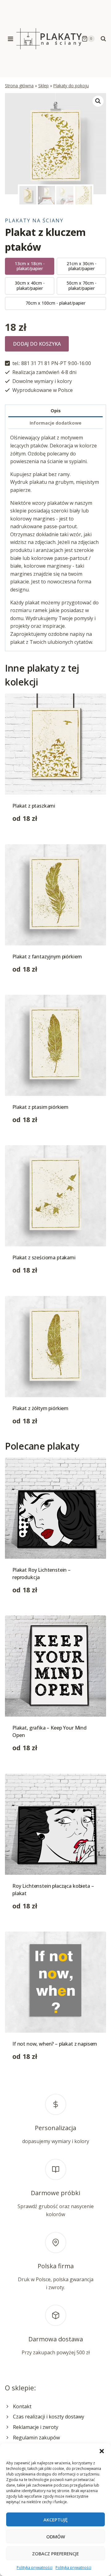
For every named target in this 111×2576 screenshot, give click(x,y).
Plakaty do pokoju (71, 86)
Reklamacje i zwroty (36, 2427)
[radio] (30, 266)
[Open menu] (11, 39)
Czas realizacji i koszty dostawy (49, 2417)
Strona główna (19, 86)
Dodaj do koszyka (37, 344)
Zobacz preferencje (55, 2553)
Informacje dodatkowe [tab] (55, 423)
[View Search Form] (103, 39)
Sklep (43, 86)
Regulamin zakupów (36, 2438)
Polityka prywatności (35, 2568)
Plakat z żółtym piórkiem (40, 1408)
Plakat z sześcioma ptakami (44, 1257)
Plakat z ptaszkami (34, 806)
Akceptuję (55, 2520)
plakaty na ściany (34, 220)
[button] (102, 2451)
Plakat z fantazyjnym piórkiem (47, 957)
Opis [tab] (56, 411)
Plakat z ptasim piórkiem (40, 1107)
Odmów (56, 2537)
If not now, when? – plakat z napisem (55, 2044)
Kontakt (22, 2406)
